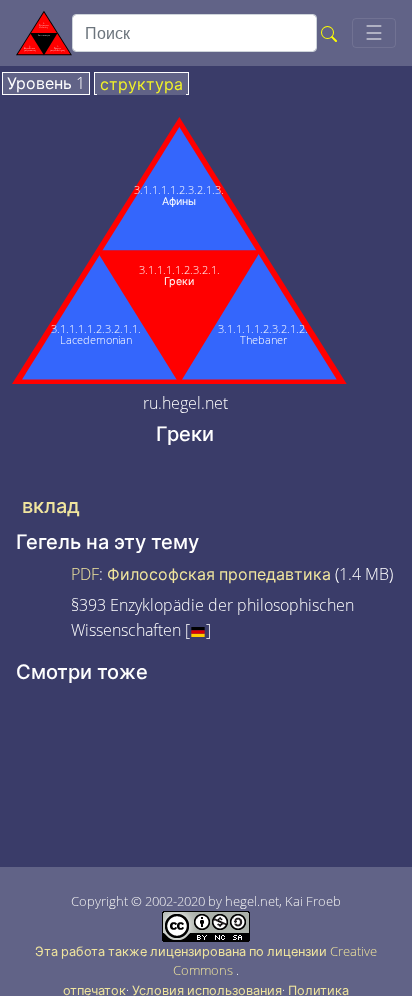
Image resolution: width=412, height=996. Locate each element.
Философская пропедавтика (219, 574)
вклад (51, 506)
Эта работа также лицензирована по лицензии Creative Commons (206, 960)
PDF (85, 574)
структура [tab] (141, 85)
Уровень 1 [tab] (46, 84)
